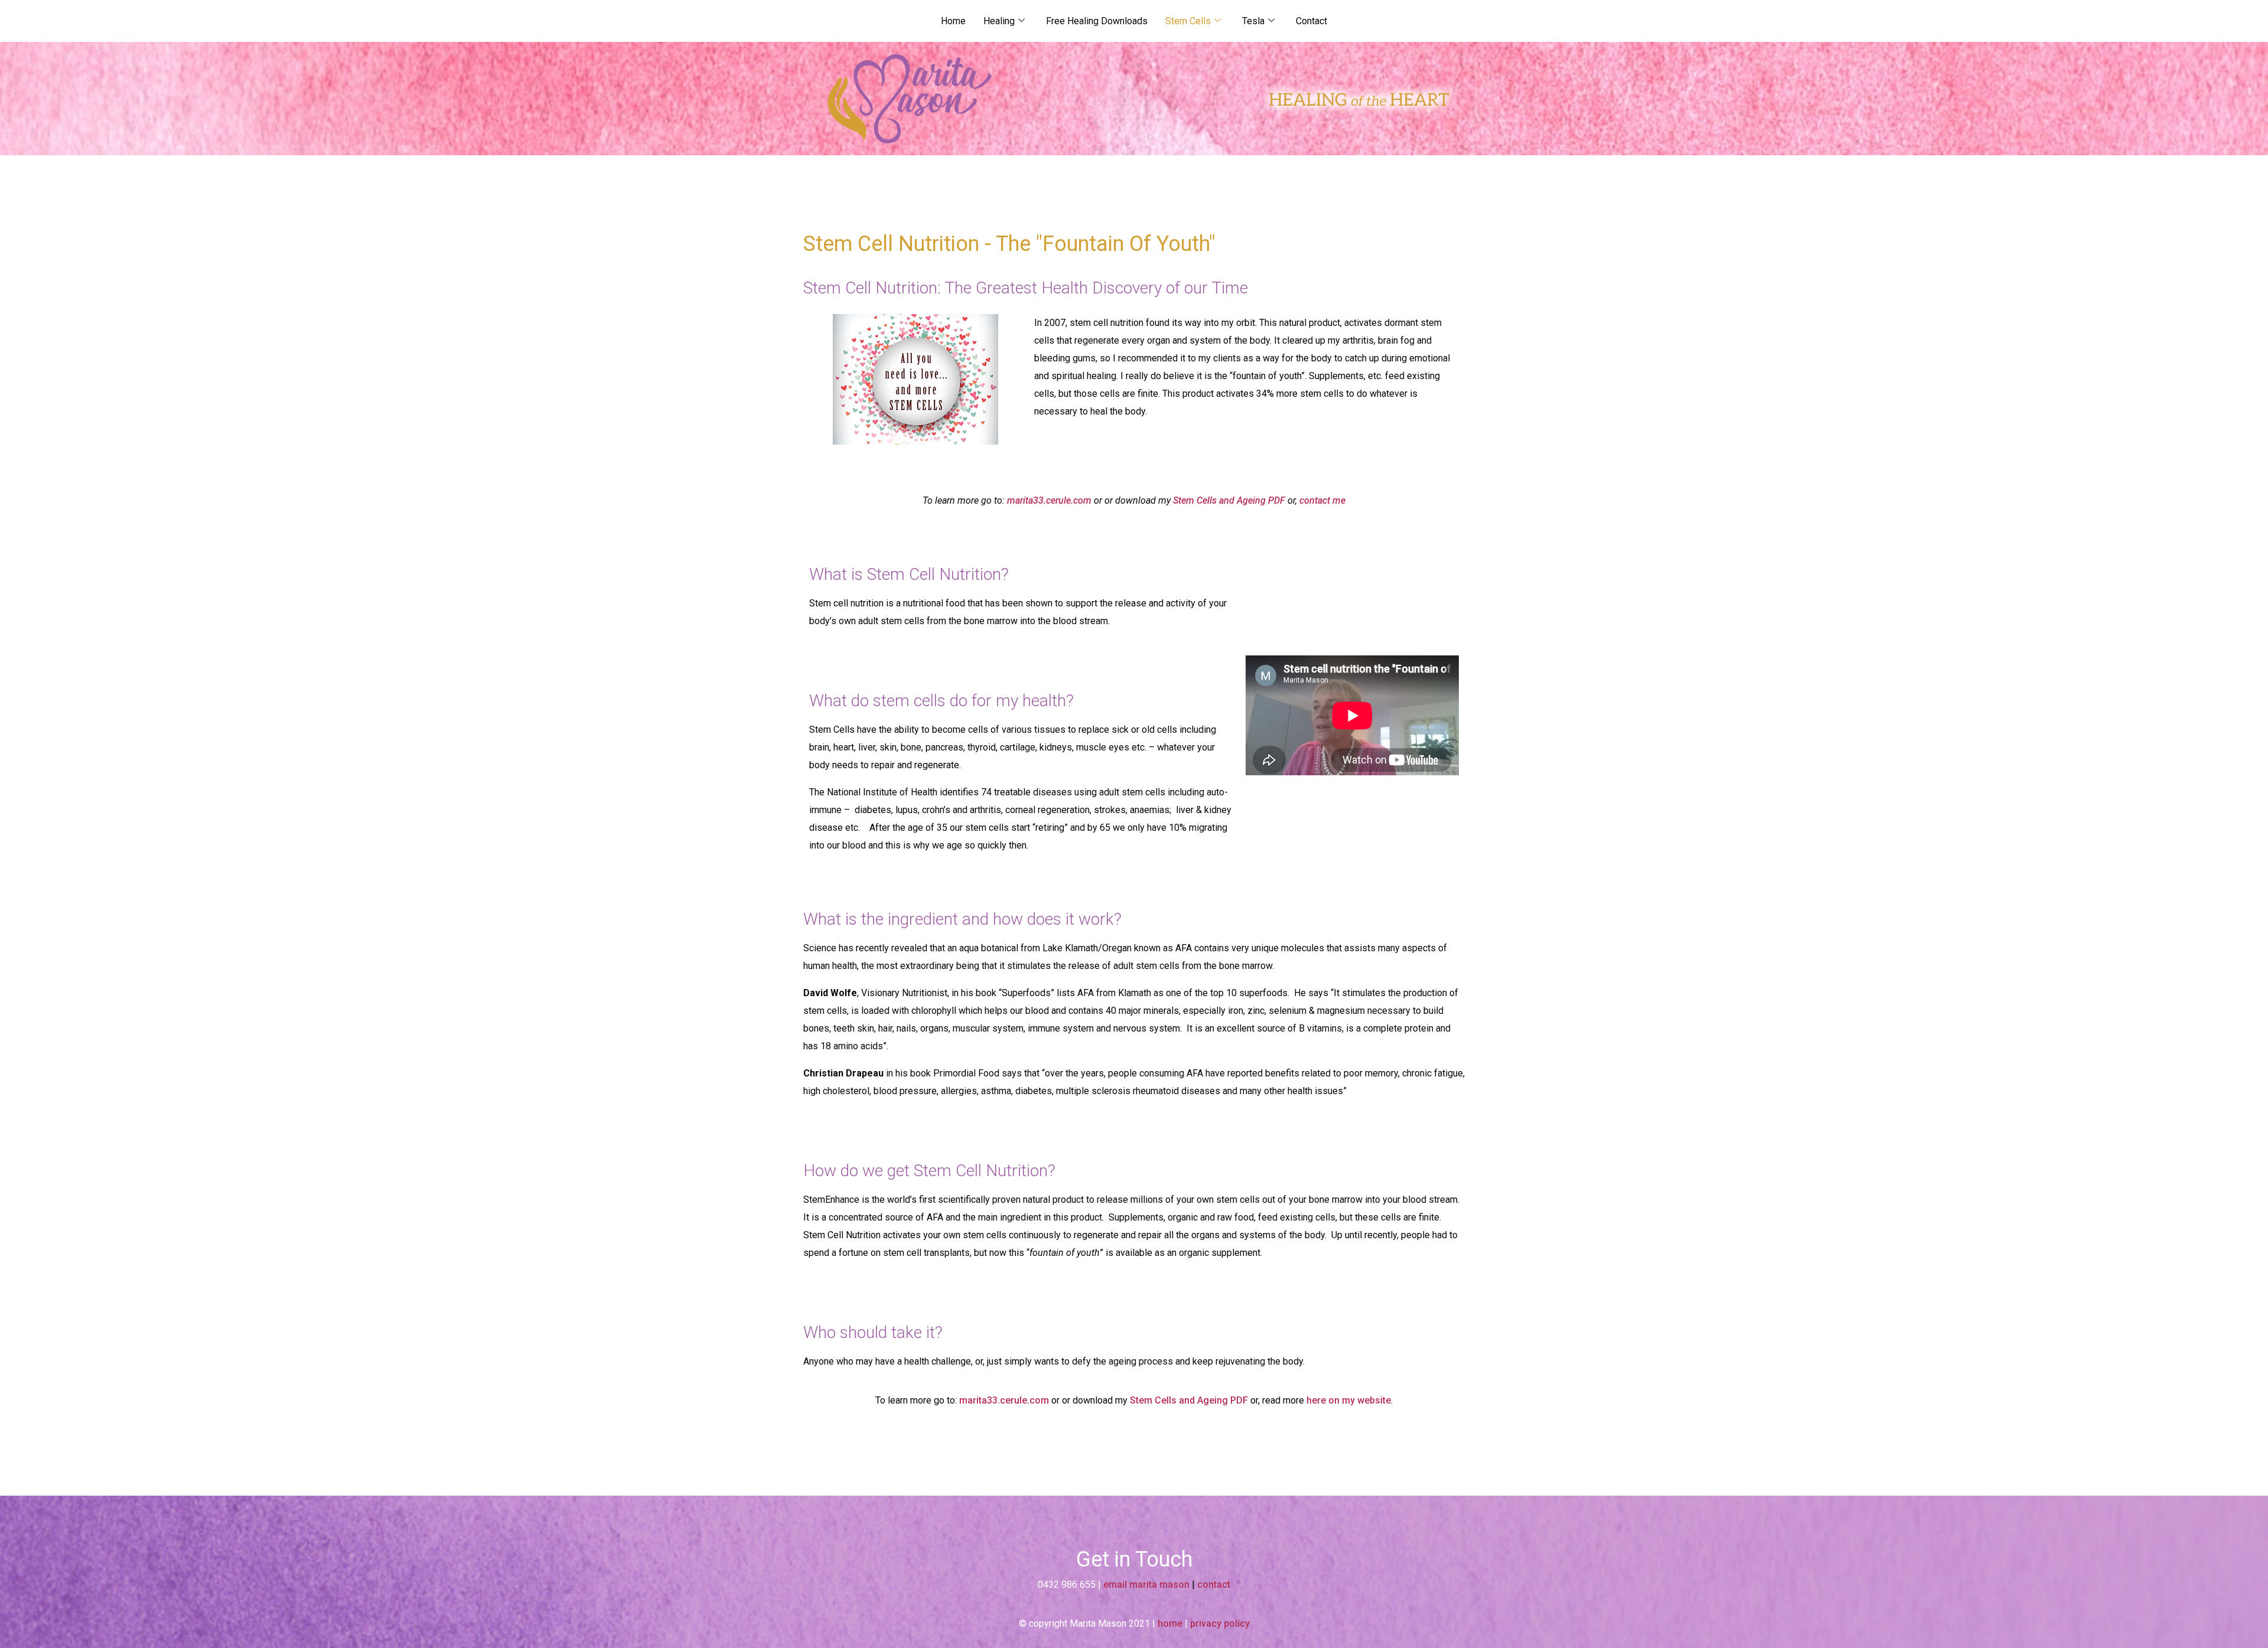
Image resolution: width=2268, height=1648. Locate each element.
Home (953, 21)
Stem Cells (1188, 21)
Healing (999, 21)
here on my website (1349, 1400)
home (1170, 1623)
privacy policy (1220, 1623)
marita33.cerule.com (1049, 500)
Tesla (1253, 21)
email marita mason (1146, 1585)
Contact (1311, 21)
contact (1214, 1585)
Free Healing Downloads (1097, 21)
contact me (1322, 500)
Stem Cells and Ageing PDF (1229, 500)
